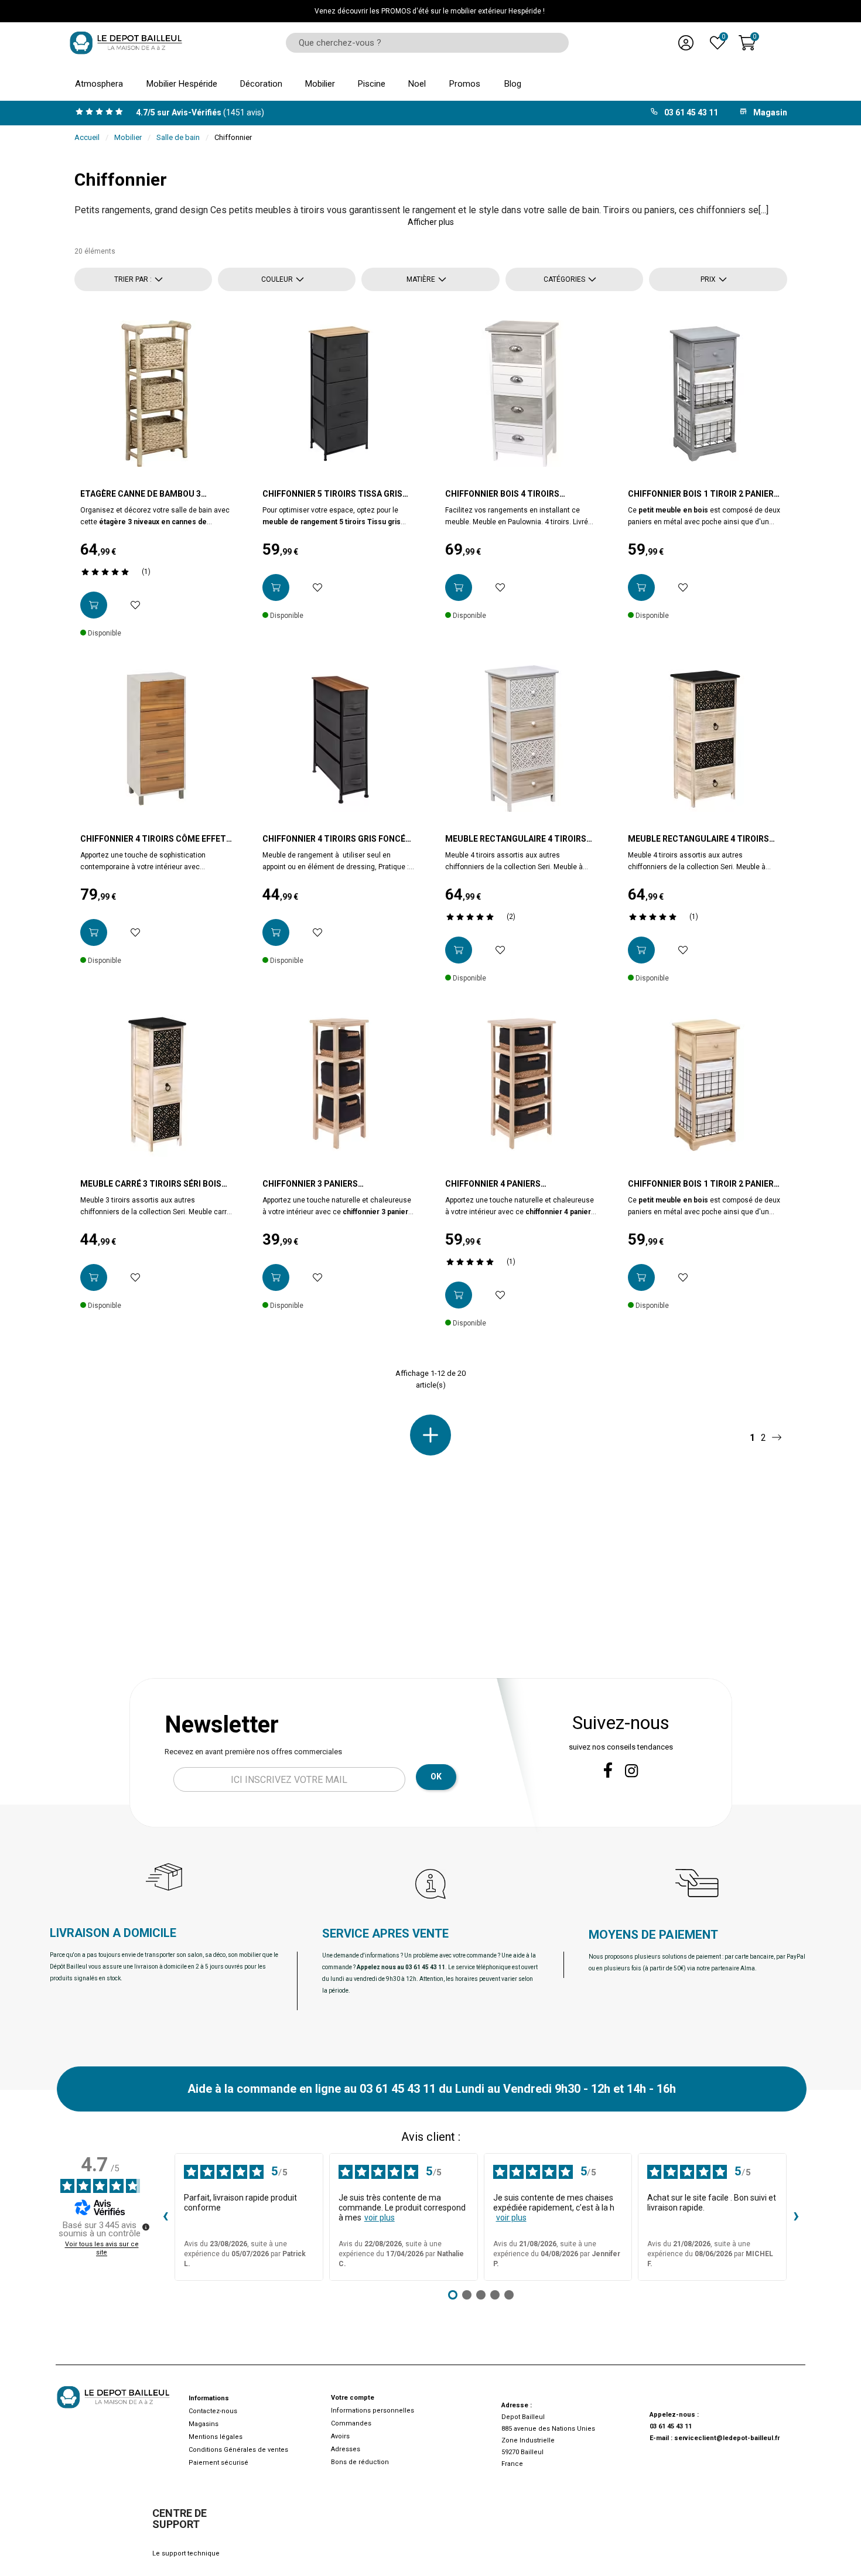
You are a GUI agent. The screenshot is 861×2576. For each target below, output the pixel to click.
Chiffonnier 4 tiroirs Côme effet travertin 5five (153, 839)
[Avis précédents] (165, 2217)
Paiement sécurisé (218, 2463)
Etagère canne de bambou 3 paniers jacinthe (141, 494)
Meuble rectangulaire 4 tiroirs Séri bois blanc (516, 839)
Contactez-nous (213, 2411)
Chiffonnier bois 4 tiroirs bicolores (502, 494)
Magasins (204, 2424)
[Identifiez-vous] (686, 43)
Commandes (351, 2423)
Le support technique (186, 2553)
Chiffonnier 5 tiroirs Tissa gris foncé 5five (332, 494)
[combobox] (423, 43)
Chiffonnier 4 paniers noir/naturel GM (493, 1184)
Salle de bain (178, 137)
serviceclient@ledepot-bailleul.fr (727, 2438)
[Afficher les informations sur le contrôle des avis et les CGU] (146, 2227)
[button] (431, 222)
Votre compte (353, 2398)
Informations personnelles (373, 2411)
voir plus (380, 2218)
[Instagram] (632, 1771)
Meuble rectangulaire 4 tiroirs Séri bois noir (698, 839)
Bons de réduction (360, 2462)
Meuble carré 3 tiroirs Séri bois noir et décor (151, 1184)
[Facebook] (608, 1770)
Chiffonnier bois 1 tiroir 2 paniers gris (703, 494)
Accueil (87, 137)
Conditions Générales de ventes (238, 2450)
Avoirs (340, 2436)
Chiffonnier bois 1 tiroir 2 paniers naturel (703, 1184)
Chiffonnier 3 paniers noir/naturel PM (310, 1184)
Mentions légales (216, 2437)
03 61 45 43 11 (671, 2426)
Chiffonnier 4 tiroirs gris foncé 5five (334, 839)
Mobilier (128, 137)
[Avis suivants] (796, 2217)
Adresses (346, 2449)
